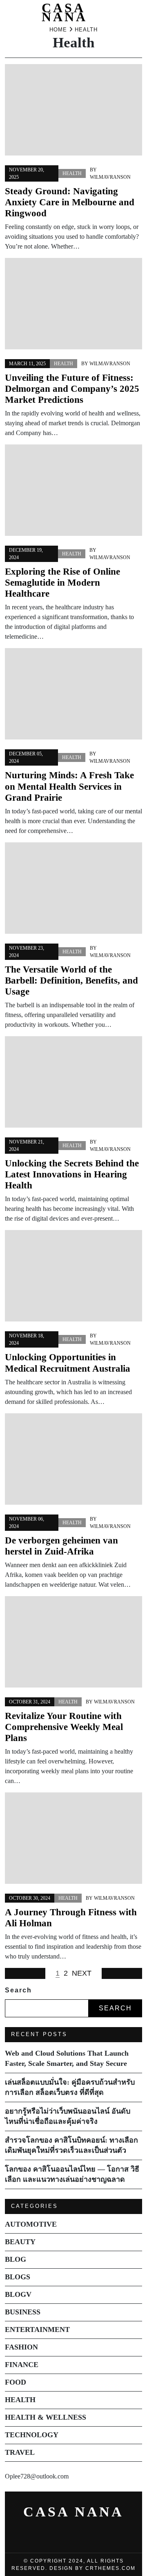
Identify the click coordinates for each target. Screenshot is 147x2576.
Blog (16, 2259)
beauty (20, 2242)
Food (16, 2382)
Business (23, 2312)
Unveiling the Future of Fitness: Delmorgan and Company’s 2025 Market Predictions (72, 389)
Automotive (31, 2224)
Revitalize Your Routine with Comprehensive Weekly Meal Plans (64, 1727)
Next (82, 1973)
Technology (32, 2435)
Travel (20, 2452)
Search (18, 1990)
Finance (22, 2365)
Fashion (21, 2347)
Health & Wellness (46, 2417)
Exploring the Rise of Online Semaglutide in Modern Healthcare (62, 583)
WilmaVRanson (110, 177)
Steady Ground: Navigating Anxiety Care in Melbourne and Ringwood (70, 202)
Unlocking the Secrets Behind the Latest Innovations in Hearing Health (72, 1174)
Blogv (18, 2294)
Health (72, 173)
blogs (18, 2277)
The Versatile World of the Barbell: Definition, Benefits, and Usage (71, 980)
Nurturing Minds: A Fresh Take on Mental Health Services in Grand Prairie (69, 786)
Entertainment (37, 2330)
